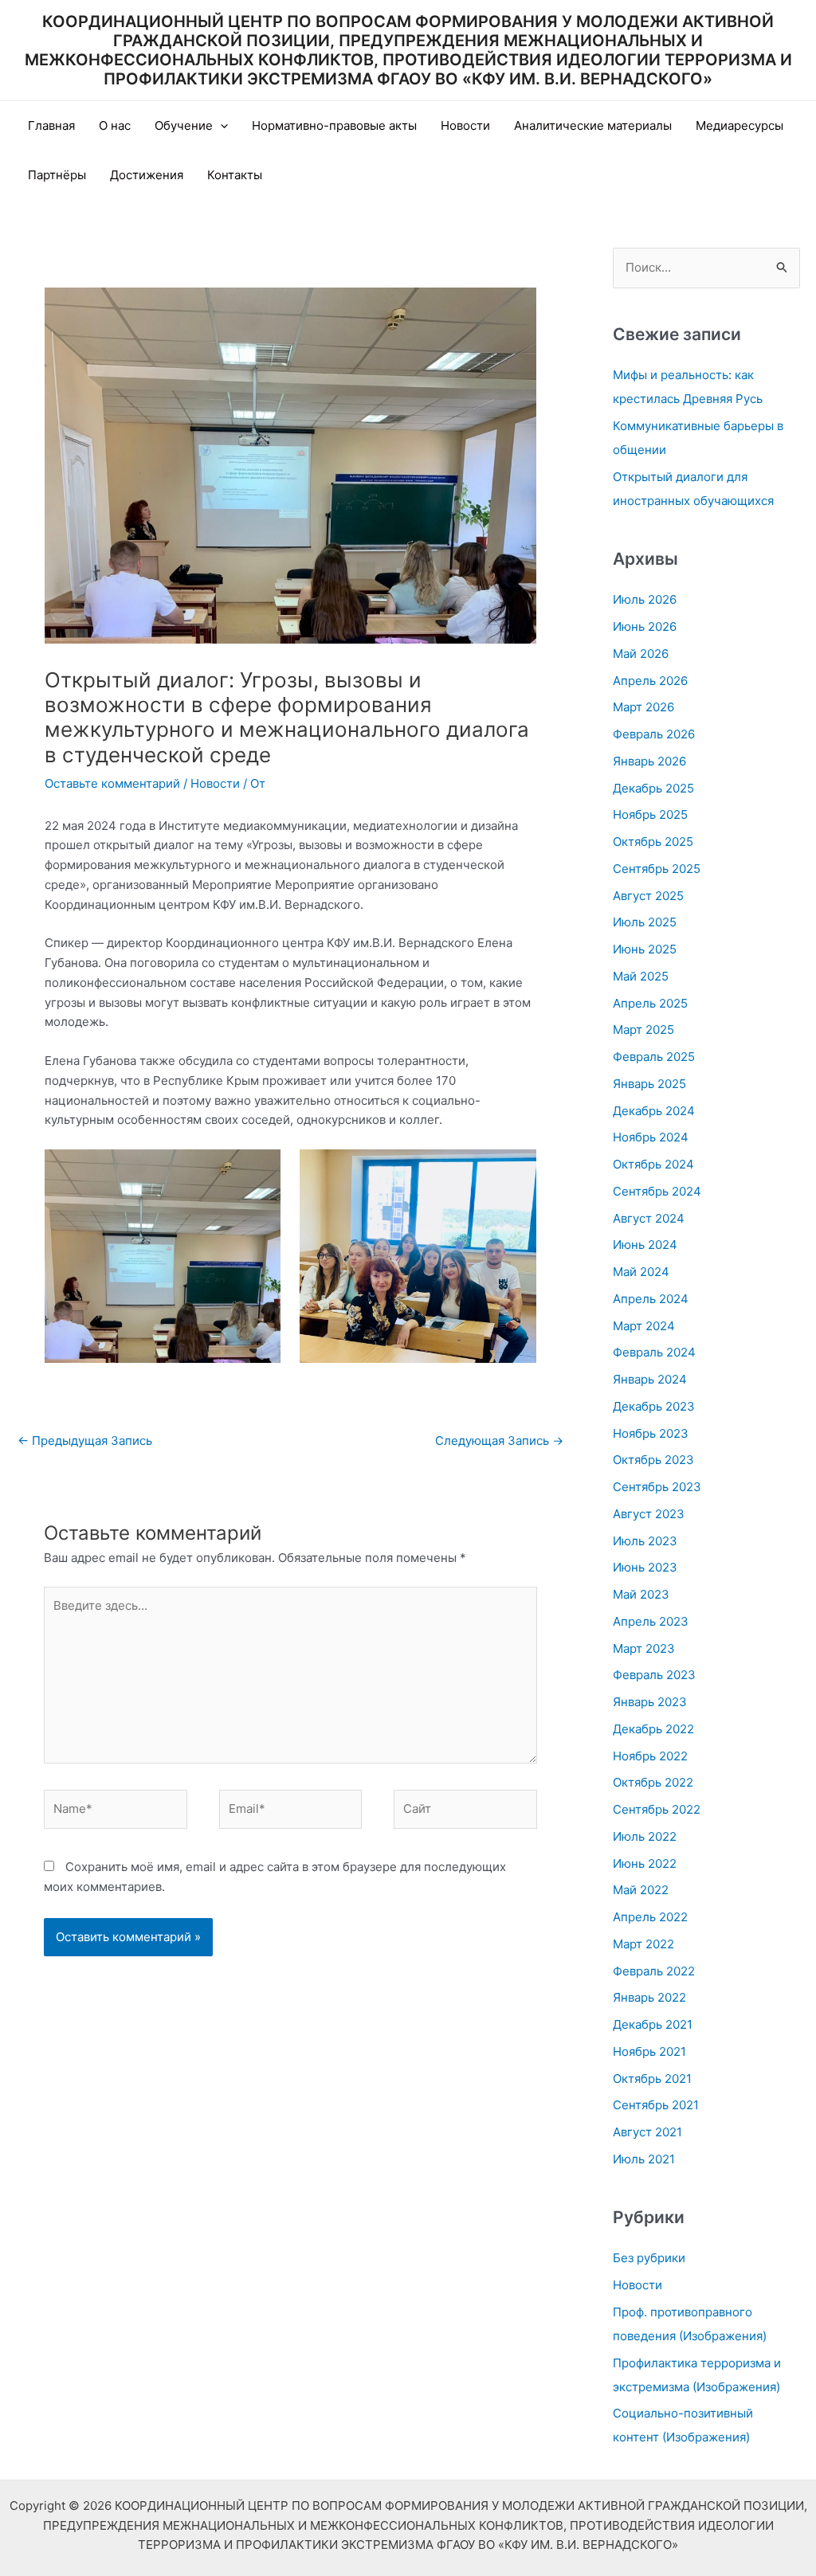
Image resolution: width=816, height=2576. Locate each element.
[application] (220, 126)
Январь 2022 (649, 1997)
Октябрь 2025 (653, 842)
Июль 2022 (645, 1836)
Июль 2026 (645, 599)
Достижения (147, 175)
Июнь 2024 (645, 1245)
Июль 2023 (645, 1541)
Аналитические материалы (593, 125)
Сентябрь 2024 (657, 1191)
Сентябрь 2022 (657, 1809)
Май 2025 (641, 976)
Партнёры (57, 175)
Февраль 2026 (654, 734)
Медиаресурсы (739, 125)
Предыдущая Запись (85, 1441)
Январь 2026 (649, 761)
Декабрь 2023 (654, 1406)
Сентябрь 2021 (656, 2105)
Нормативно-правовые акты (334, 125)
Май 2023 (641, 1594)
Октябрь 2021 (652, 2079)
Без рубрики (649, 2258)
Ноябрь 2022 (650, 1756)
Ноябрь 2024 (651, 1137)
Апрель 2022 (650, 1917)
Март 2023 (644, 1648)
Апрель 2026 (650, 681)
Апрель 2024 (651, 1299)
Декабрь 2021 (653, 2024)
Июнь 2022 (645, 1863)
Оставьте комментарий (112, 783)
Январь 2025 (649, 1084)
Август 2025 (648, 896)
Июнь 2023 (645, 1567)
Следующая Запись (499, 1441)
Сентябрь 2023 (657, 1487)
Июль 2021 (644, 2159)
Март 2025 (643, 1030)
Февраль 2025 (654, 1057)
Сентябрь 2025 (657, 869)
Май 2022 (641, 1890)
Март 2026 (643, 707)
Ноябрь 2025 (650, 814)
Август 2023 (649, 1514)
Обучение (184, 125)
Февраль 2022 (654, 1971)
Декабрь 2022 (653, 1729)
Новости (465, 125)
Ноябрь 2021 (649, 2051)
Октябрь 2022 (653, 1782)
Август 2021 (647, 2132)
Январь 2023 (650, 1702)
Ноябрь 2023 (651, 1433)
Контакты (235, 175)
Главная (51, 125)
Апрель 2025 (650, 1003)
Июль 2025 (645, 922)
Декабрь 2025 (653, 788)
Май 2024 (641, 1272)
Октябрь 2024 (653, 1164)
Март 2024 (644, 1326)
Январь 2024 (650, 1379)
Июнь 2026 (645, 626)
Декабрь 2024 (654, 1111)
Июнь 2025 (645, 949)
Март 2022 (643, 1944)
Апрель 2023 (651, 1621)
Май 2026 (641, 654)
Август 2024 (649, 1218)
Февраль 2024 (654, 1352)
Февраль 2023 (654, 1675)
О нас (115, 125)
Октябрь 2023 (653, 1460)
